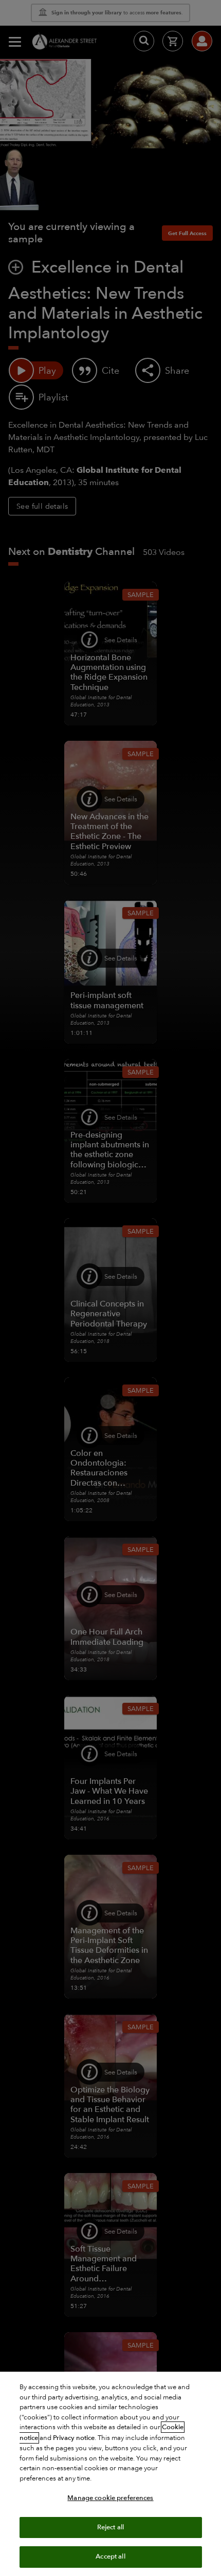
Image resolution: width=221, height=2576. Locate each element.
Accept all (110, 2556)
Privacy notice (74, 2438)
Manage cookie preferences (110, 2498)
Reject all (110, 2527)
